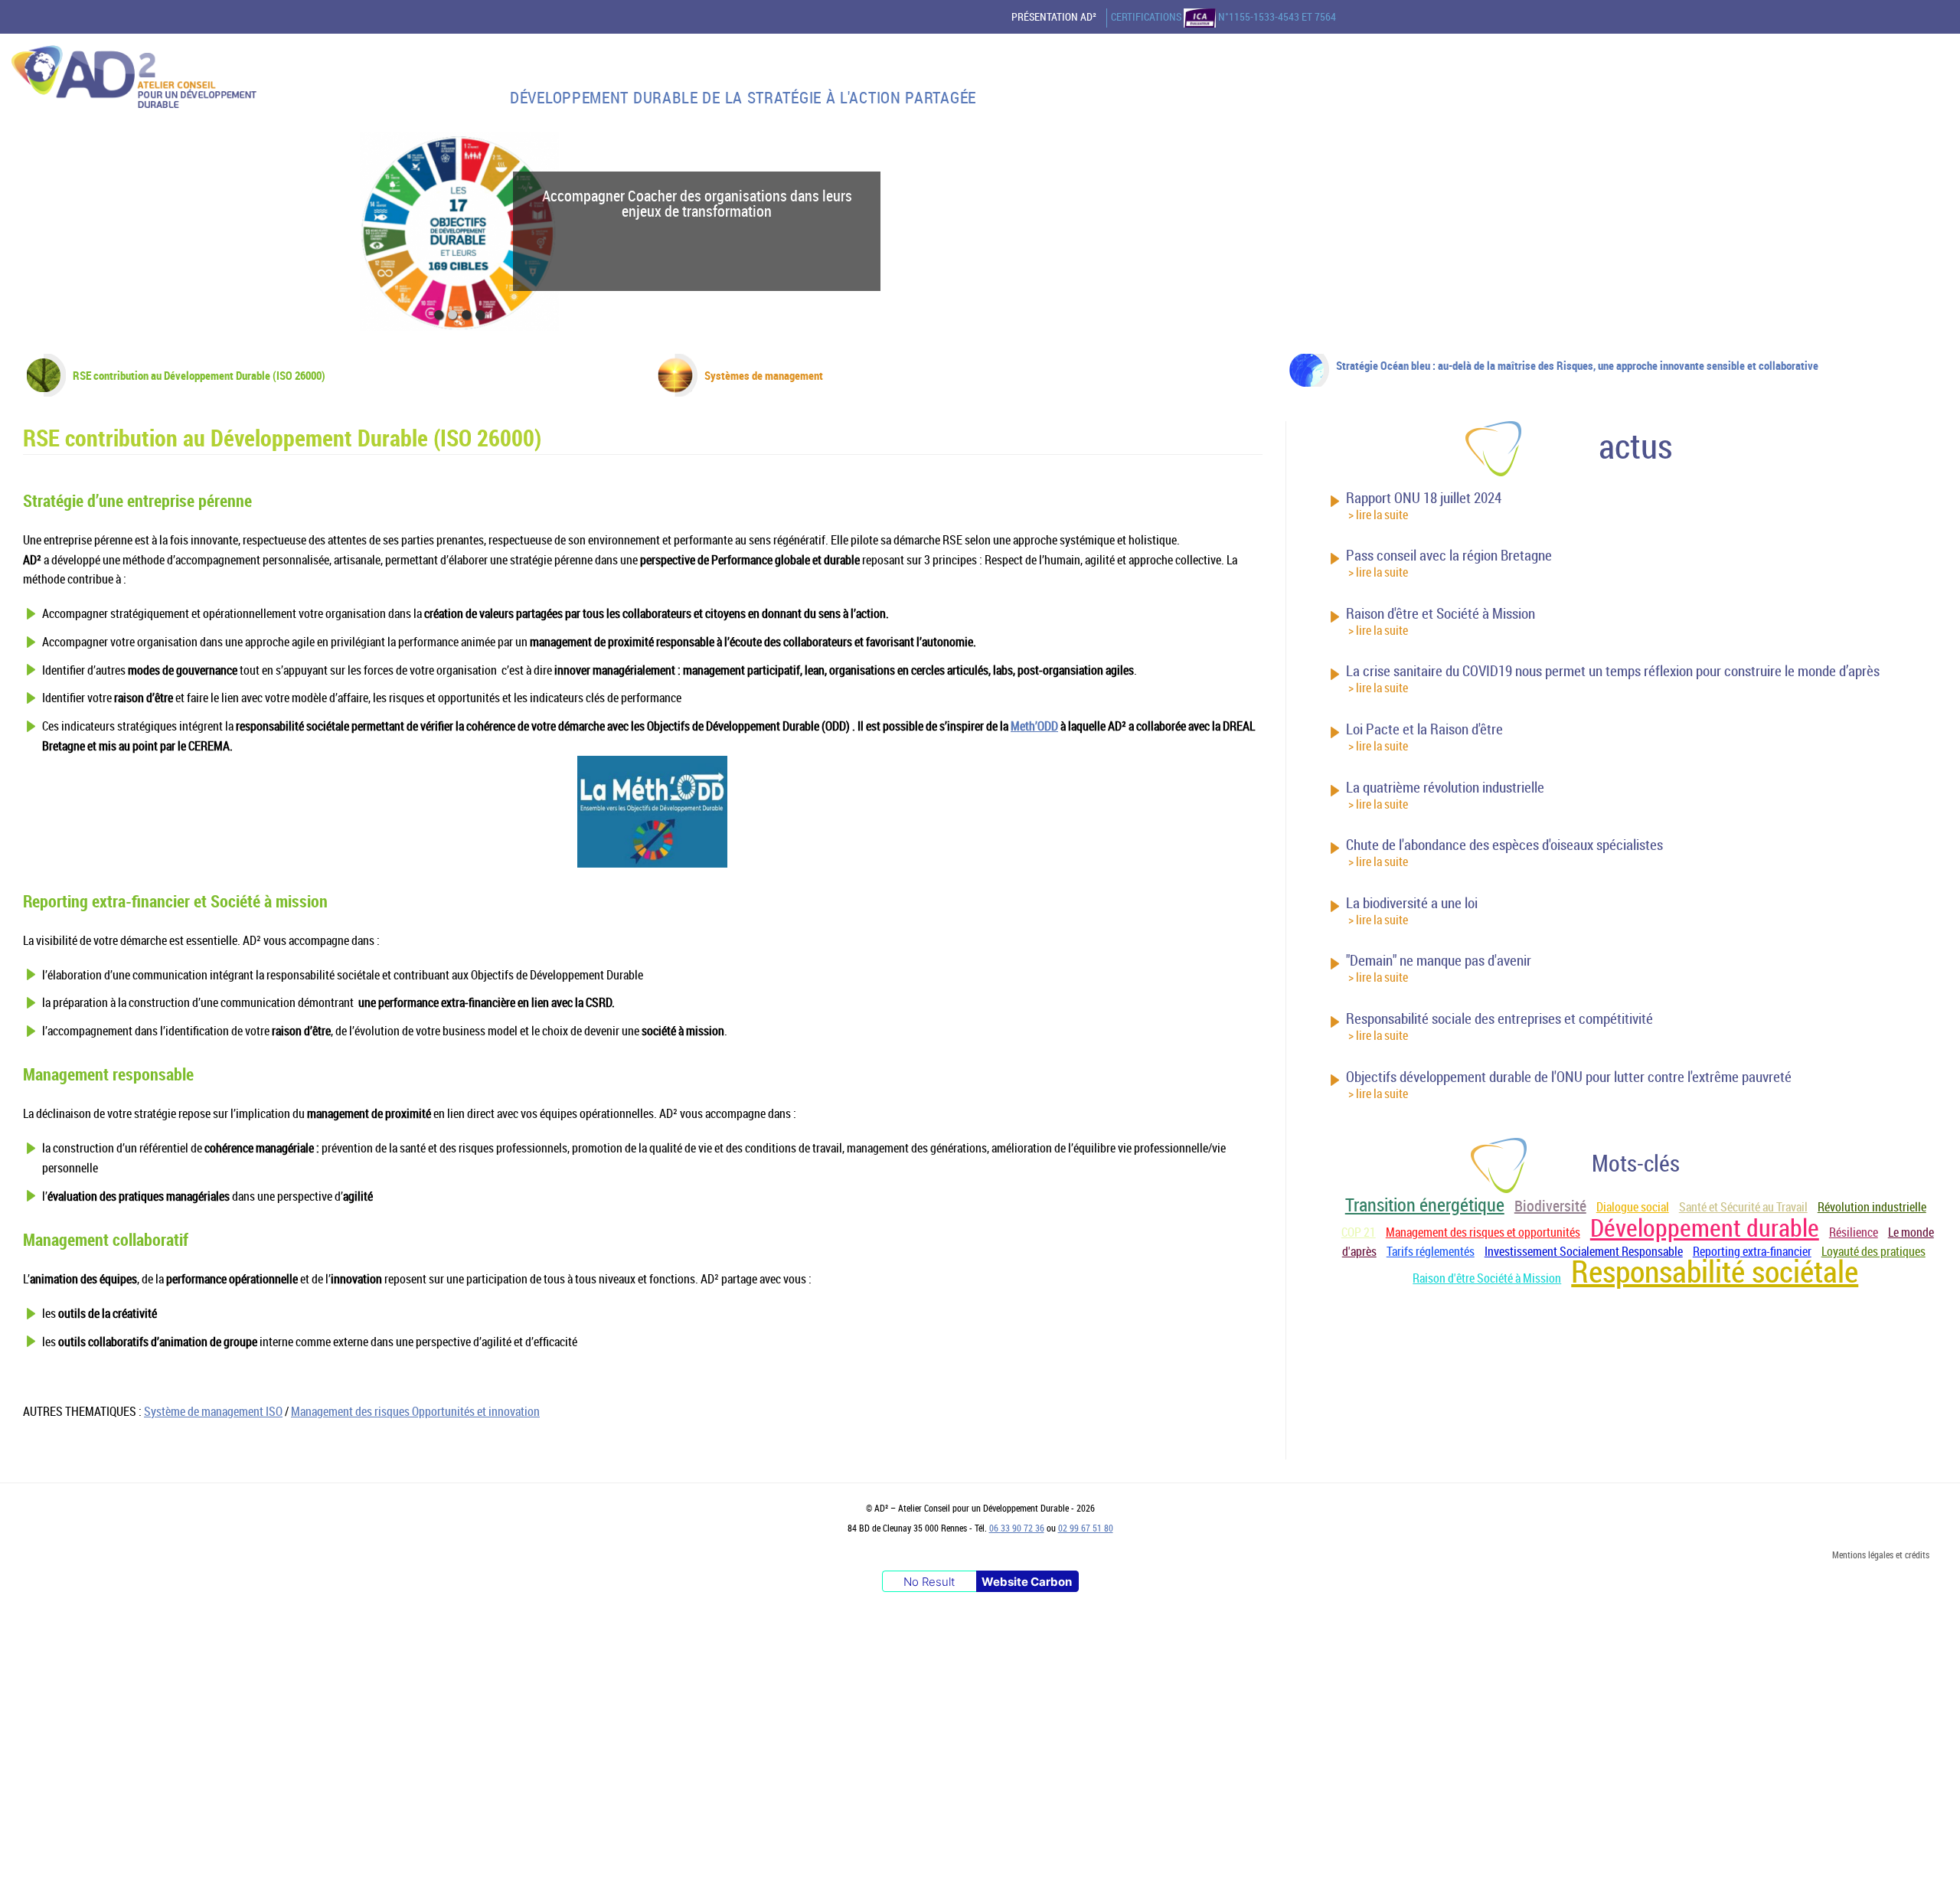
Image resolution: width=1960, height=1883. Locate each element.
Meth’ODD (1034, 726)
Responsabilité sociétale (1715, 1271)
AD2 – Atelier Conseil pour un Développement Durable (134, 80)
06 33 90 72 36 (1017, 1528)
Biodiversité (1550, 1206)
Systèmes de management (764, 375)
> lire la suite (1378, 515)
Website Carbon (1027, 1582)
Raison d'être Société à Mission (1487, 1278)
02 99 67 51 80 (1086, 1528)
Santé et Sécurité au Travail (1743, 1207)
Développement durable (1705, 1227)
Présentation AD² (1054, 17)
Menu (1936, 123)
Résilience (1854, 1232)
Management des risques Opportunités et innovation (415, 1411)
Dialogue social (1633, 1207)
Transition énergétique (1425, 1205)
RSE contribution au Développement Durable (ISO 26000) (199, 375)
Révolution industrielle (1872, 1207)
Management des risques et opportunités (1483, 1232)
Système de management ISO (213, 1411)
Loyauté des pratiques (1873, 1251)
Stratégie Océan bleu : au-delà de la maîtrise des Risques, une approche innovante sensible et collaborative (1577, 365)
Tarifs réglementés (1431, 1251)
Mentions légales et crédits (1881, 1554)
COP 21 (1359, 1232)
